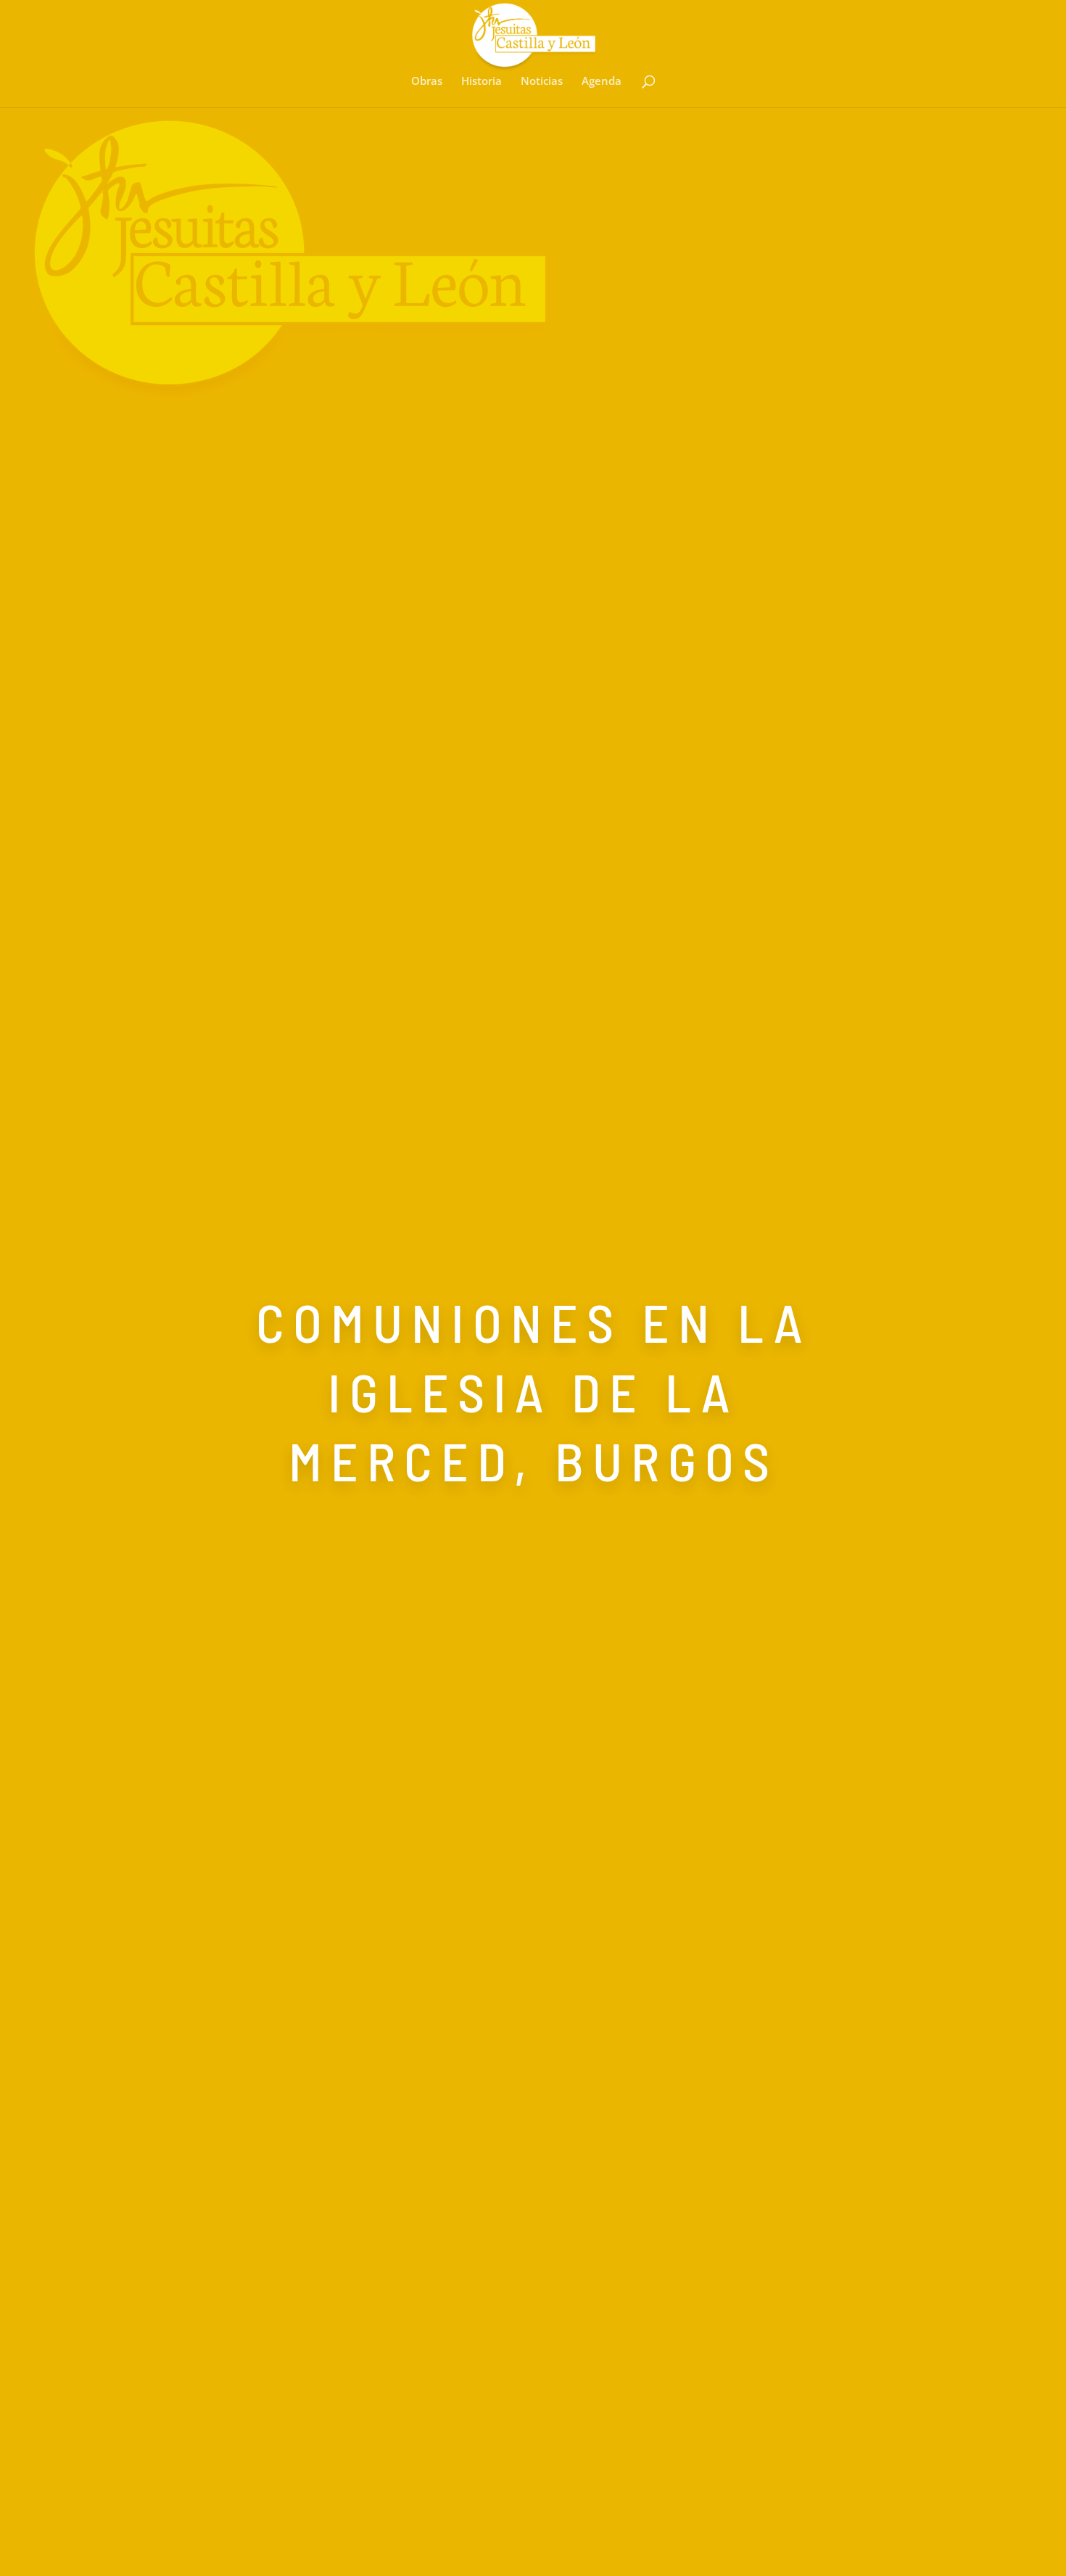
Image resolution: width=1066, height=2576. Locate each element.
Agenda (602, 82)
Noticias (542, 82)
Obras (427, 82)
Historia (482, 82)
